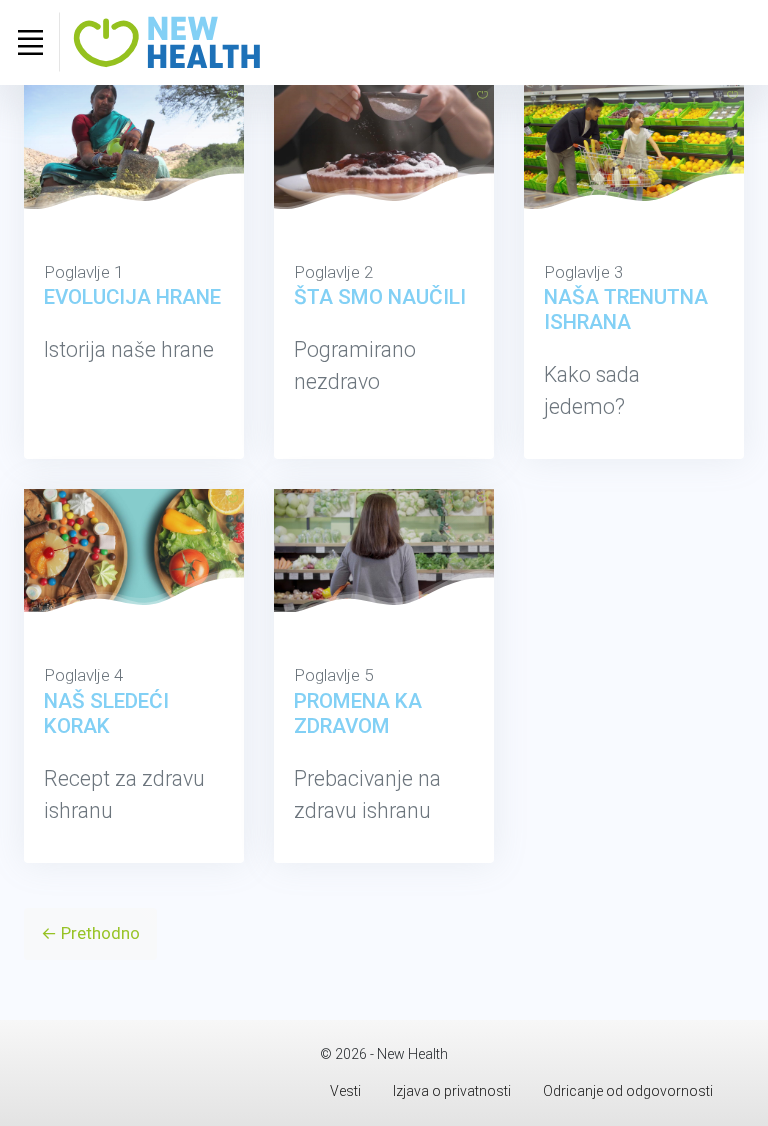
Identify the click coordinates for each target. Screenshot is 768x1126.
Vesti (345, 1091)
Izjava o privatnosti (452, 1091)
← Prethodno (90, 933)
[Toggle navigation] (30, 42)
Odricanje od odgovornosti (628, 1091)
